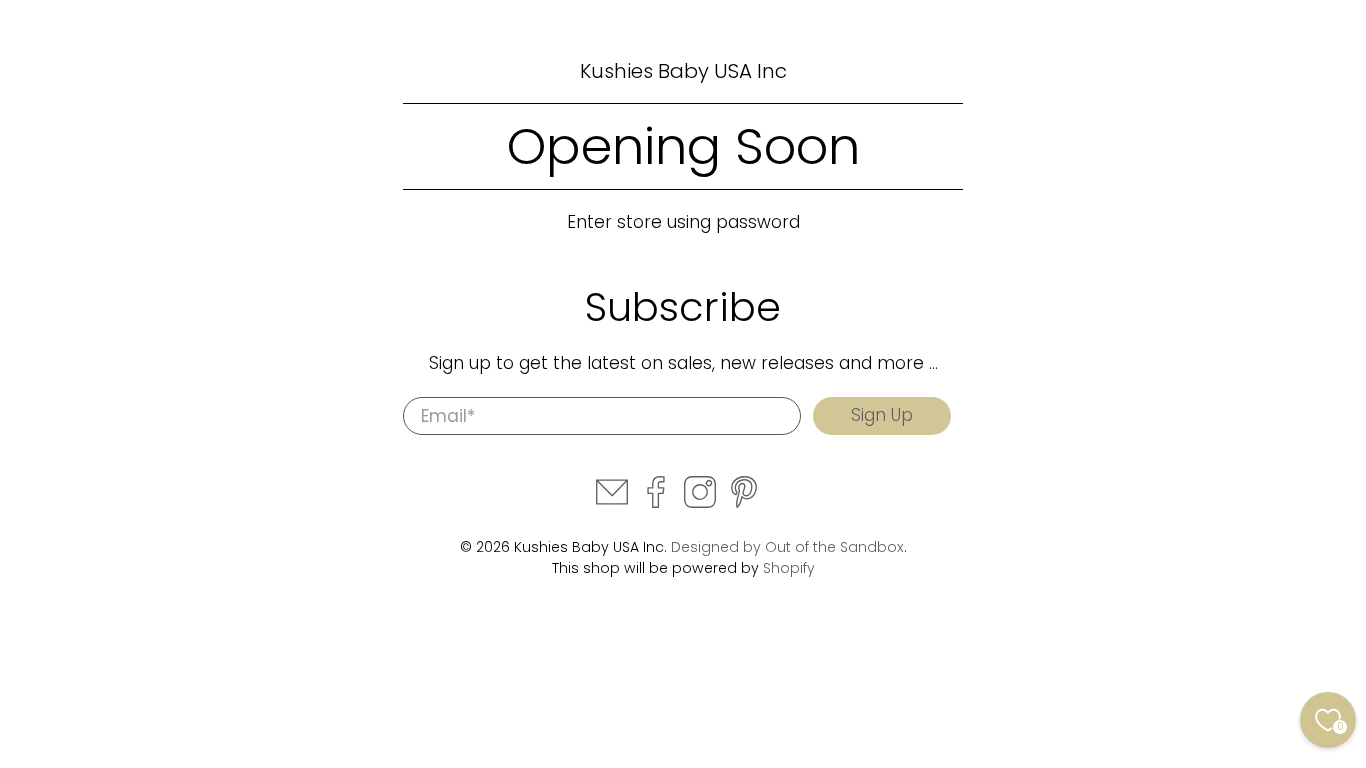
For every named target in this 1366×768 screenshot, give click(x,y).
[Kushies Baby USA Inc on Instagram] (700, 503)
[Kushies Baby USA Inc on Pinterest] (744, 503)
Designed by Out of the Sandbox (787, 547)
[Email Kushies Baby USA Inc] (612, 503)
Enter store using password (683, 222)
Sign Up (882, 415)
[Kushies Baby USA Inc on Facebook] (656, 503)
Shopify (789, 568)
